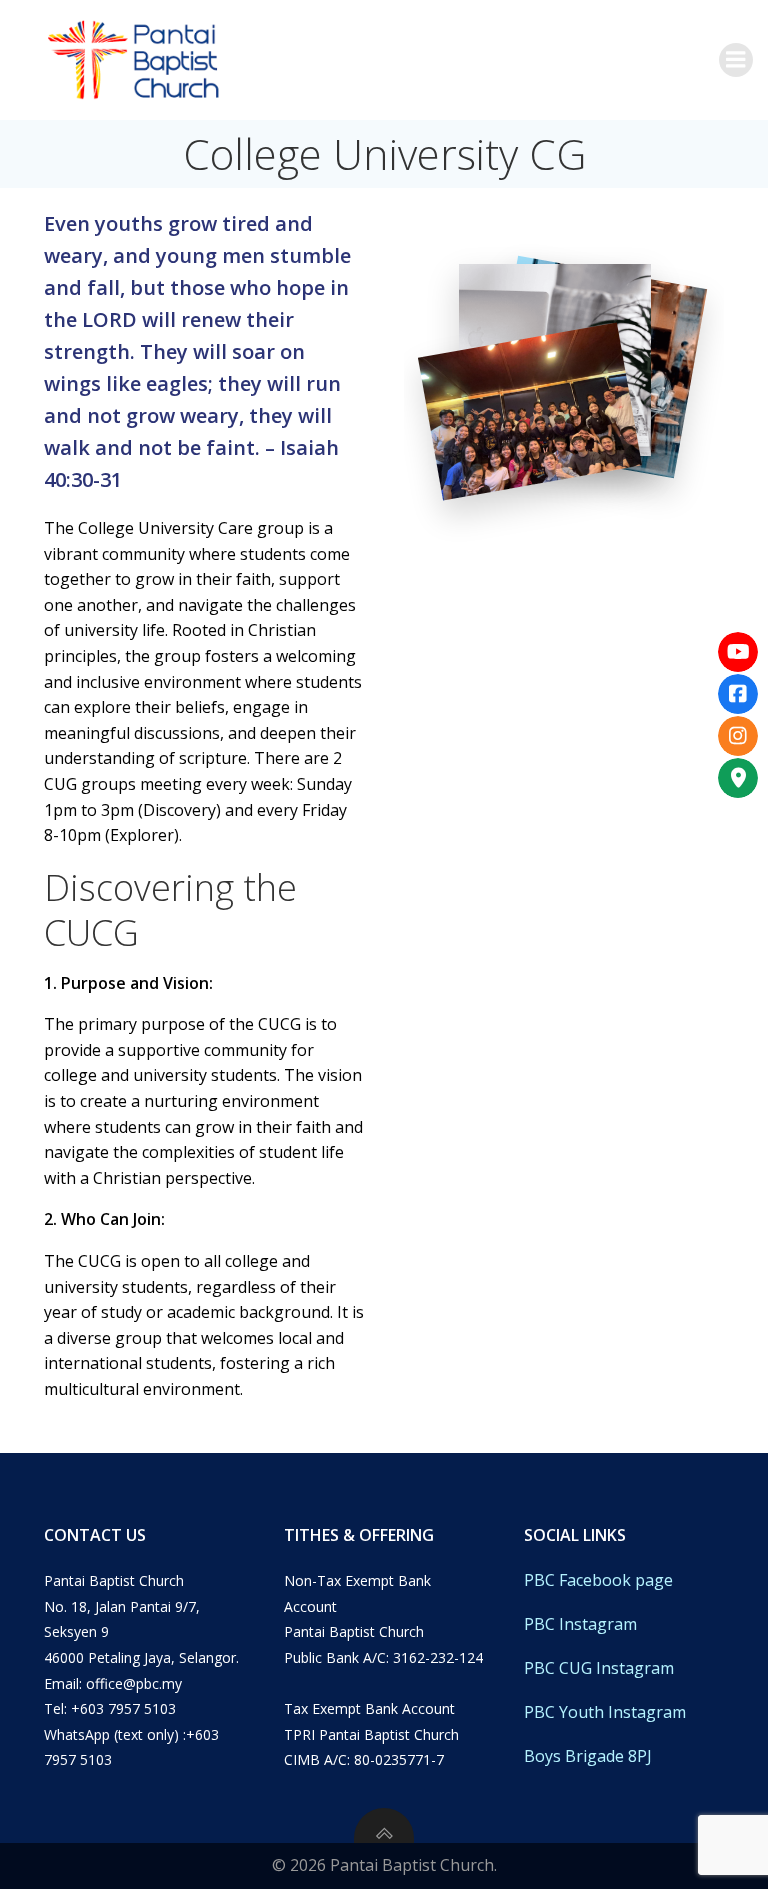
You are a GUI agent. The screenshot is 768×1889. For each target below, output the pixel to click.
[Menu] (736, 60)
